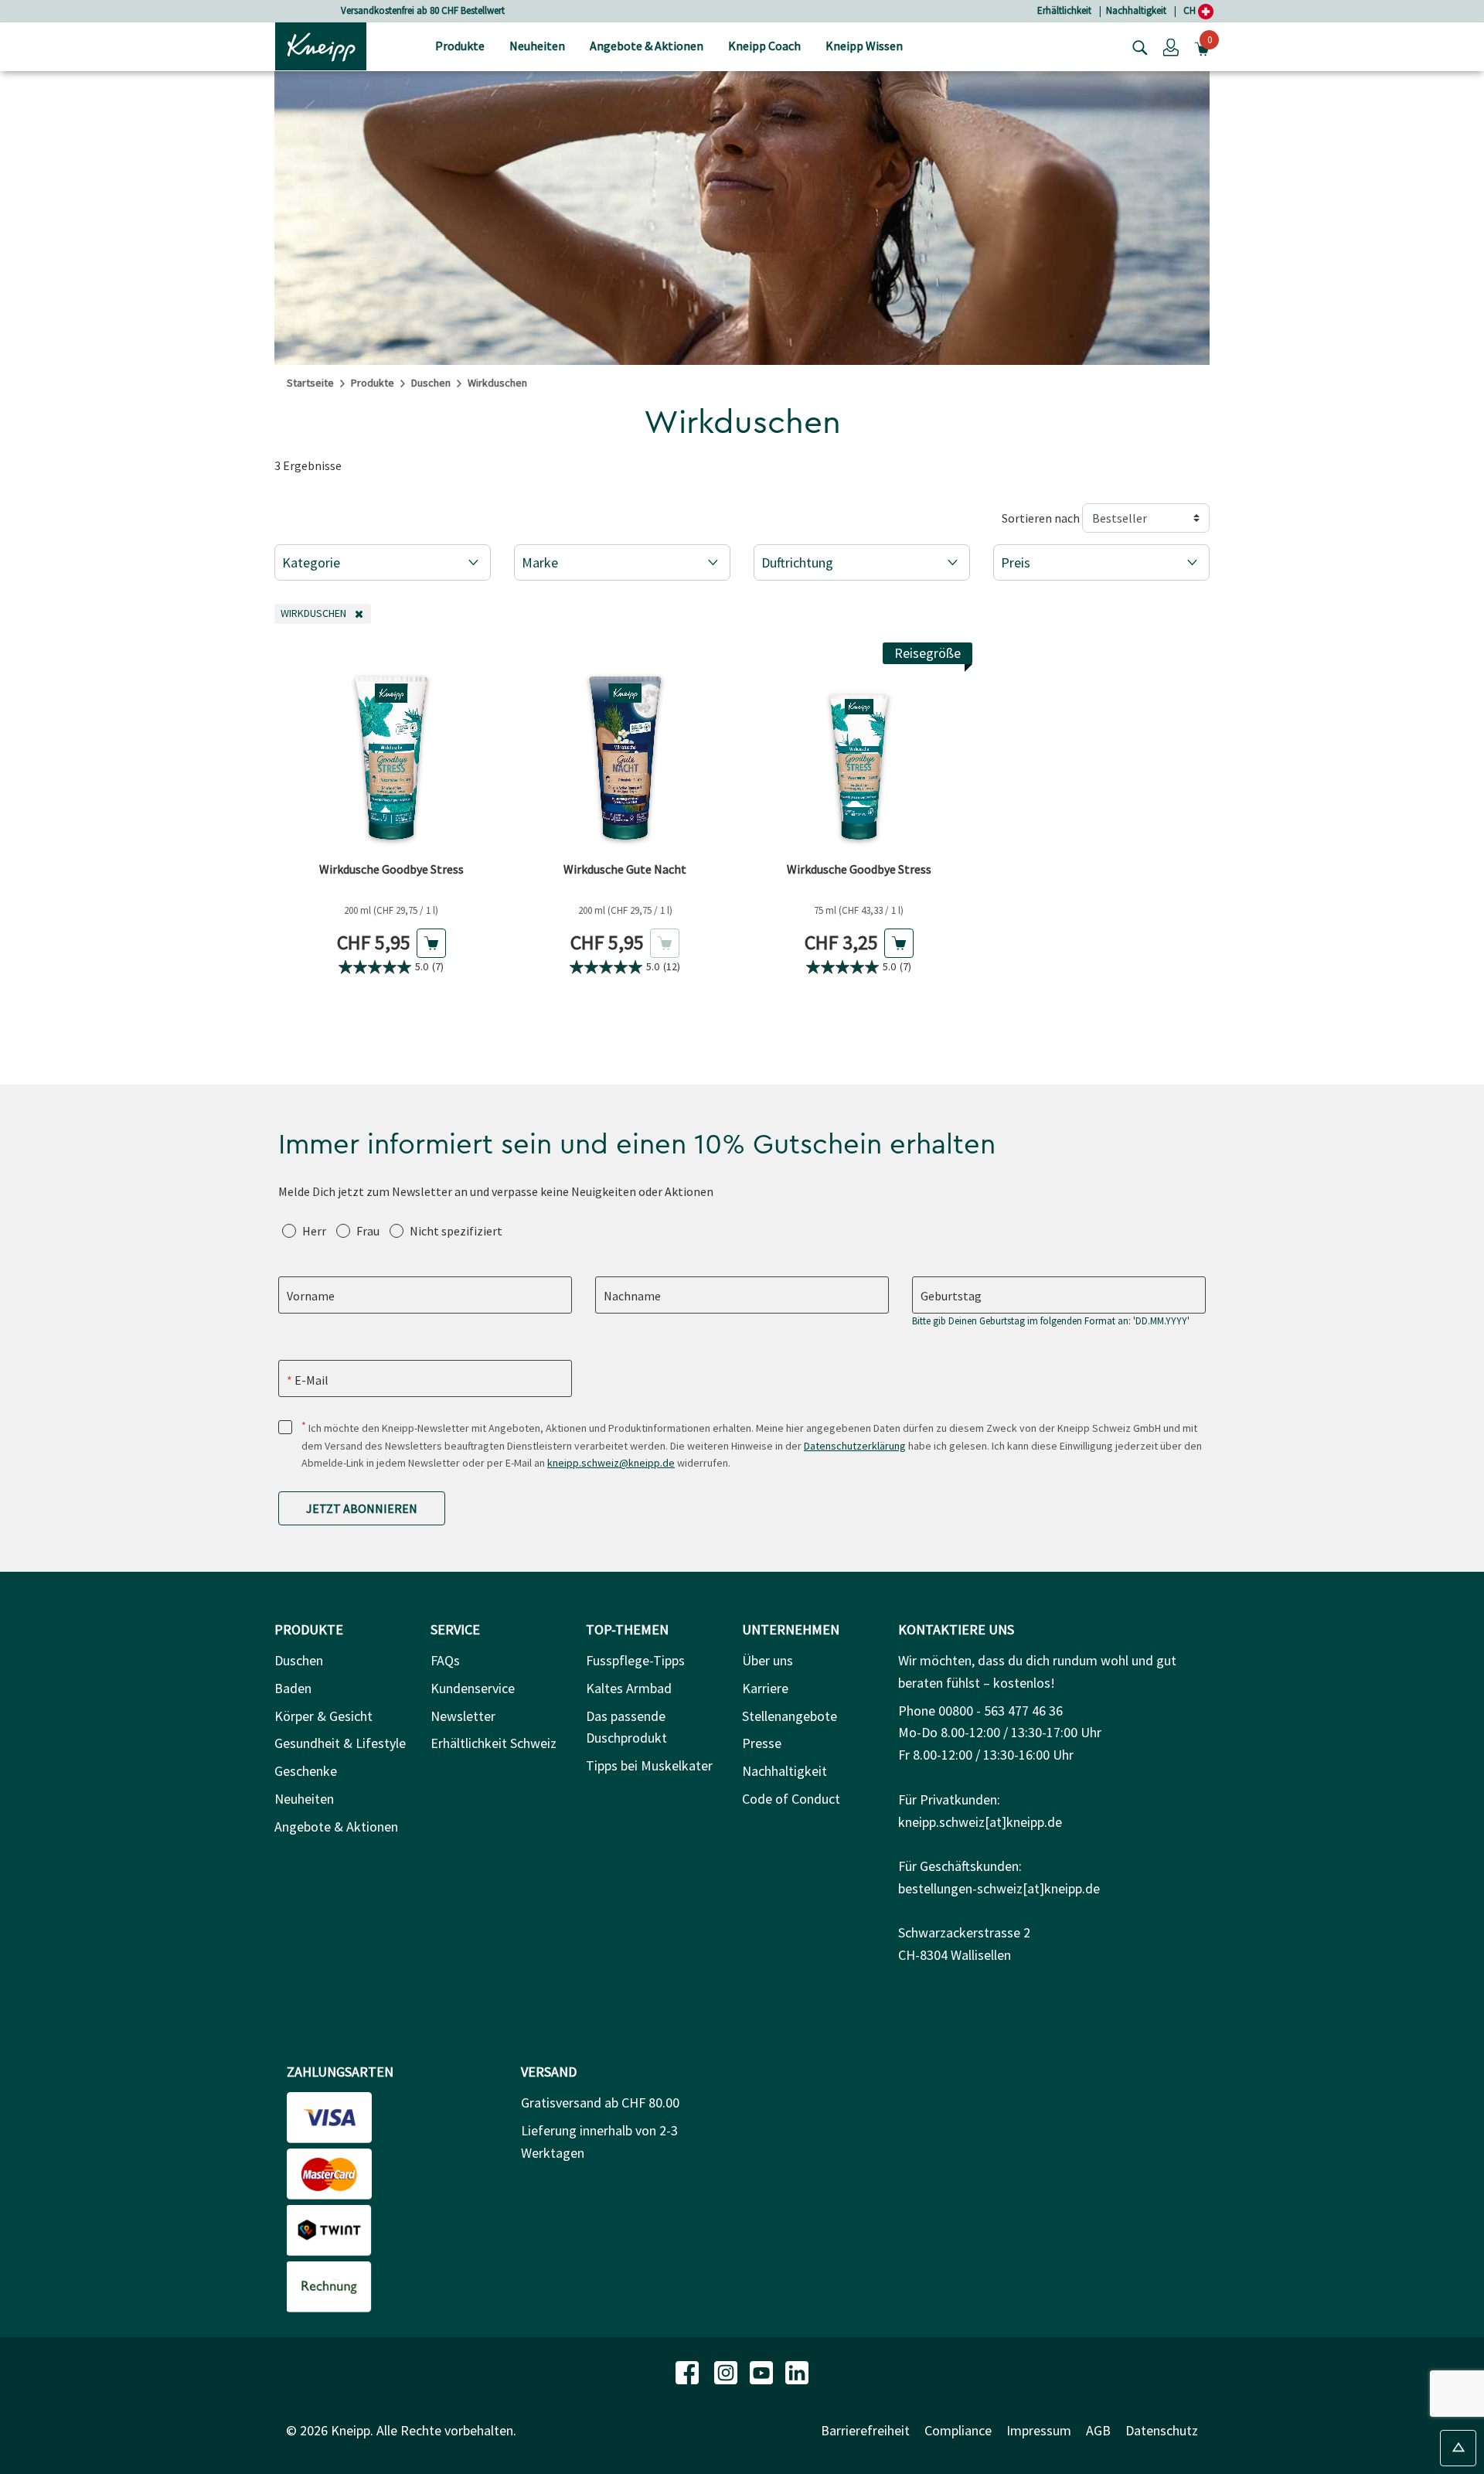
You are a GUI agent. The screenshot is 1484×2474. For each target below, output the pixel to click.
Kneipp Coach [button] (764, 46)
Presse (762, 1743)
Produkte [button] (460, 46)
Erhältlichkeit (1064, 10)
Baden (293, 1688)
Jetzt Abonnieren (362, 1508)
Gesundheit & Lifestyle (340, 1743)
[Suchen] (1136, 46)
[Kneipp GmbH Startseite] (321, 45)
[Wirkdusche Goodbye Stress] (391, 748)
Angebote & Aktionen (336, 1827)
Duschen (431, 383)
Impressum (1039, 2430)
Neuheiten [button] (537, 46)
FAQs (445, 1660)
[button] (1171, 46)
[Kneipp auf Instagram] (727, 2371)
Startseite (310, 383)
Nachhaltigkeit (1136, 10)
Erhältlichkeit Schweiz (494, 1743)
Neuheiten (304, 1799)
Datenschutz (1162, 2430)
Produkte (373, 383)
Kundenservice (473, 1688)
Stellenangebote (790, 1716)
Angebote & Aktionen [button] (647, 46)
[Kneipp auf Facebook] (689, 2371)
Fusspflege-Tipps (635, 1660)
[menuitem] (460, 47)
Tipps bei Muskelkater (649, 1765)
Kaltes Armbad (629, 1688)
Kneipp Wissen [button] (864, 46)
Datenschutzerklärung (855, 1446)
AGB (1098, 2430)
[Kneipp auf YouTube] (763, 2371)
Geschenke (306, 1771)
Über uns (768, 1660)
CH (1191, 10)
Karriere (765, 1688)
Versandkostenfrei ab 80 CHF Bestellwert (423, 10)
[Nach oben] (1458, 2448)
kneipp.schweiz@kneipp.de (611, 1463)
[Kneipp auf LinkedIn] (797, 2371)
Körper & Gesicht (323, 1716)
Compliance (958, 2430)
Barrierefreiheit (865, 2430)
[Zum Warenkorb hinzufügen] (431, 943)
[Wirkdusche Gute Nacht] (626, 748)
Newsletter (463, 1716)
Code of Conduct (791, 1799)
